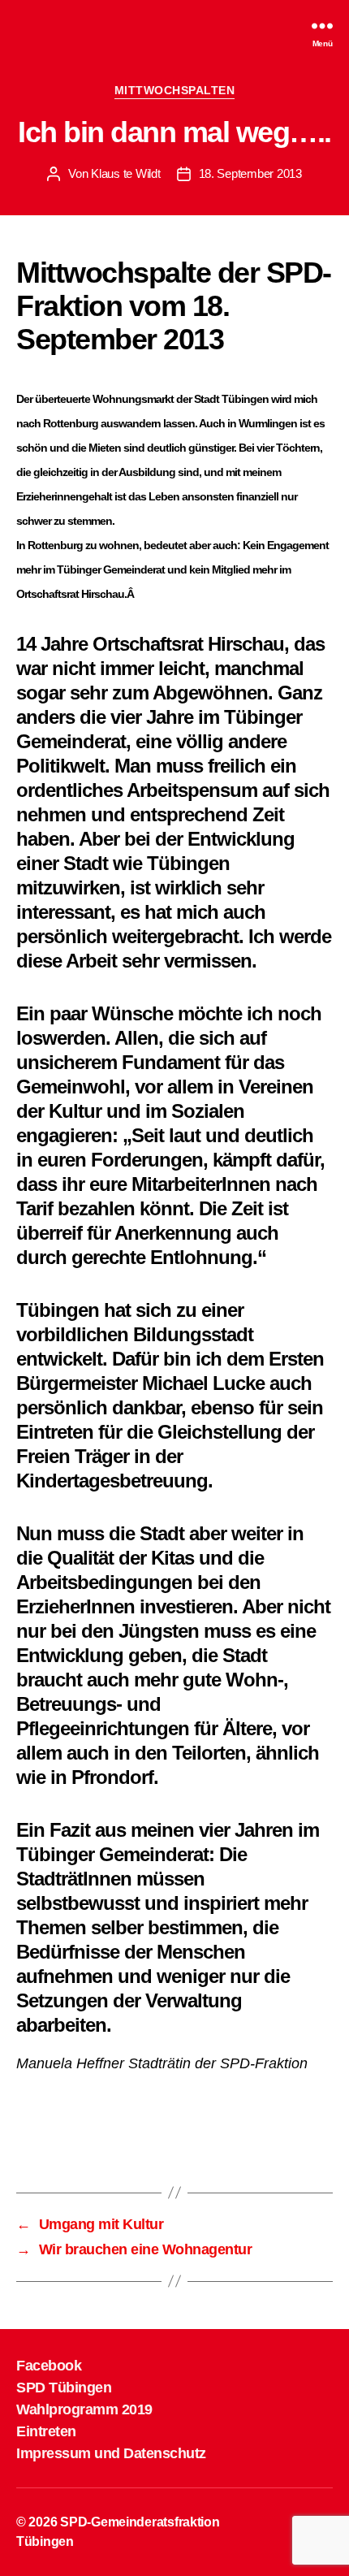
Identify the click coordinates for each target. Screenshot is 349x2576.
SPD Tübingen (64, 2388)
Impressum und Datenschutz (111, 2453)
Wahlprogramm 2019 (84, 2409)
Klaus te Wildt (125, 173)
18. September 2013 (250, 173)
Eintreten (46, 2431)
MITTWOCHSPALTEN (175, 90)
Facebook (49, 2366)
